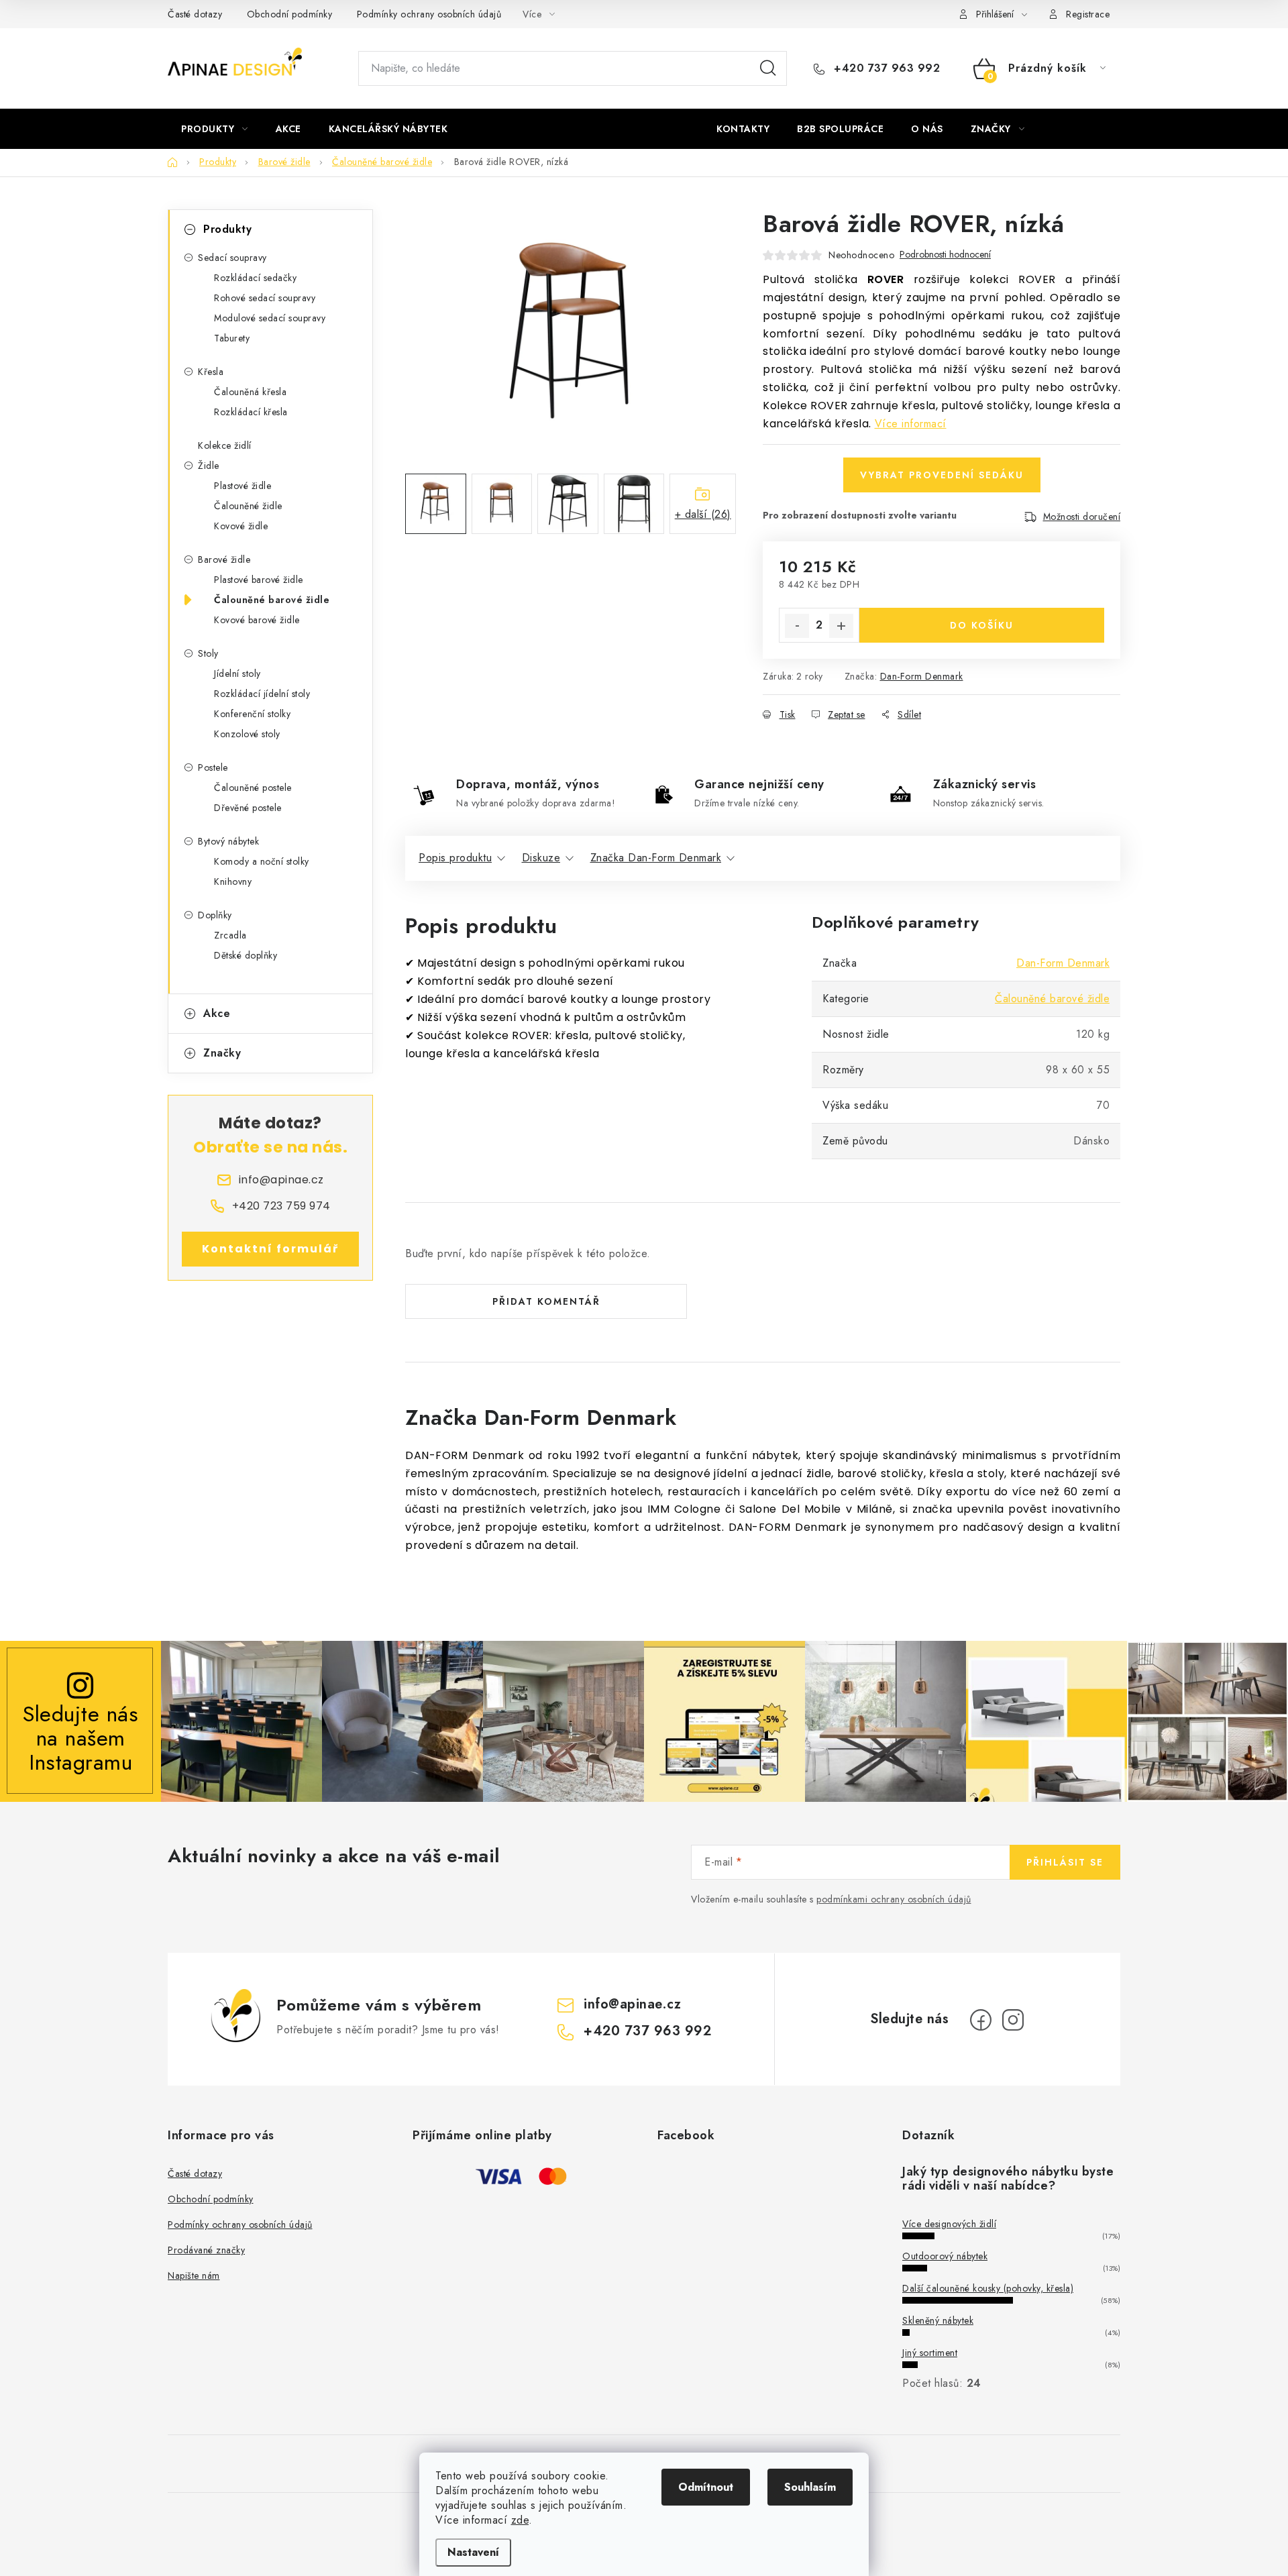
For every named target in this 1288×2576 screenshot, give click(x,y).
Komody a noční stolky (262, 861)
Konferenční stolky (252, 714)
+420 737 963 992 (885, 68)
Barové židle (224, 559)
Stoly (208, 653)
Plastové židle (243, 486)
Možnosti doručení (1082, 517)
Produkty (227, 229)
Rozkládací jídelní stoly (262, 694)
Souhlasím (810, 2487)
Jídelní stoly (237, 674)
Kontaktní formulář (271, 1249)
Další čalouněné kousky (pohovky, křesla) (988, 2288)
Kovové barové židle (257, 620)
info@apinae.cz (632, 2004)
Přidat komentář (546, 1301)
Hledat (768, 68)
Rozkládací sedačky (255, 278)
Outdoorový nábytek (945, 2256)
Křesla (211, 372)
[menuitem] (215, 129)
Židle (209, 466)
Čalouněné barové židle (272, 600)
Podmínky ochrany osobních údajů (429, 14)
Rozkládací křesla (251, 412)
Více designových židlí (949, 2224)
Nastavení (473, 2552)
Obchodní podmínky (290, 14)
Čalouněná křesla (250, 392)
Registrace (1088, 14)
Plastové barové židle (259, 580)
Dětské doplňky (246, 955)
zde (520, 2520)
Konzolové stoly (247, 734)
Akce (217, 1013)
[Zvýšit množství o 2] (841, 626)
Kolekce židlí (225, 445)
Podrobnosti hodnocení (945, 255)
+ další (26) (703, 514)
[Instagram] (1013, 2020)
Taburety (232, 338)
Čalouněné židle (248, 506)
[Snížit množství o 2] (797, 626)
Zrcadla (230, 935)
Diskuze (541, 858)
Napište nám (194, 2275)
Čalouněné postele (253, 788)
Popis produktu (455, 858)
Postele (213, 767)
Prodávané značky (206, 2250)
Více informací (911, 424)
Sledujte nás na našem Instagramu (80, 1738)
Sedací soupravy (232, 258)
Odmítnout (706, 2487)
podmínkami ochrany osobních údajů (894, 1899)
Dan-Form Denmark (922, 676)
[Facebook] (981, 2020)
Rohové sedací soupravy (265, 298)
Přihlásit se (1065, 1862)
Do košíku (982, 625)
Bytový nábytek (228, 841)
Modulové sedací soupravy (270, 318)
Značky (222, 1053)
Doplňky (215, 915)
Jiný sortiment (930, 2353)
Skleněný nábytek (938, 2320)
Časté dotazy (195, 14)
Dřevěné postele (248, 808)
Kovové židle (241, 526)
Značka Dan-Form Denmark (656, 858)
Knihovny (233, 881)
